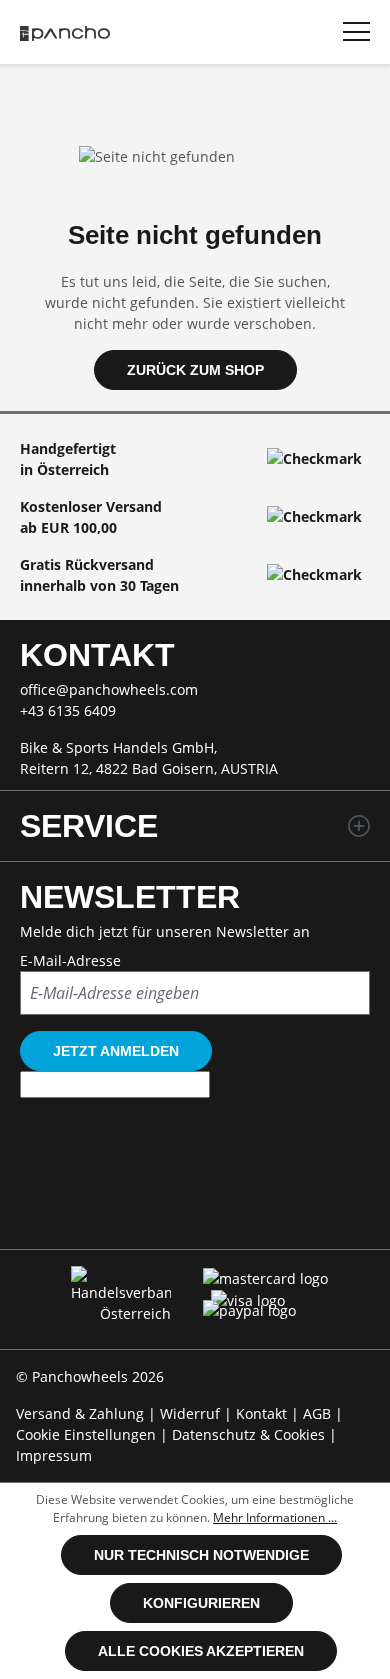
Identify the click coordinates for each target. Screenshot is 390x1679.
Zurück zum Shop (195, 370)
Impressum (54, 1455)
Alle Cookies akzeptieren (201, 1651)
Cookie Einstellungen (88, 1434)
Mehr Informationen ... (275, 1517)
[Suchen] (304, 29)
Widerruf (192, 1413)
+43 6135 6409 (68, 710)
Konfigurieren (201, 1603)
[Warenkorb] (255, 29)
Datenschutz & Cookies (250, 1434)
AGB (319, 1413)
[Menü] (356, 32)
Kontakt (263, 1413)
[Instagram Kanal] (195, 1209)
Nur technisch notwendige (201, 1555)
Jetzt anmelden (116, 1051)
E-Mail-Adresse (70, 960)
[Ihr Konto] (206, 29)
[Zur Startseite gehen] (65, 31)
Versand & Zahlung (82, 1413)
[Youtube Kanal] (264, 1209)
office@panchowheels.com (109, 689)
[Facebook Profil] (126, 1209)
